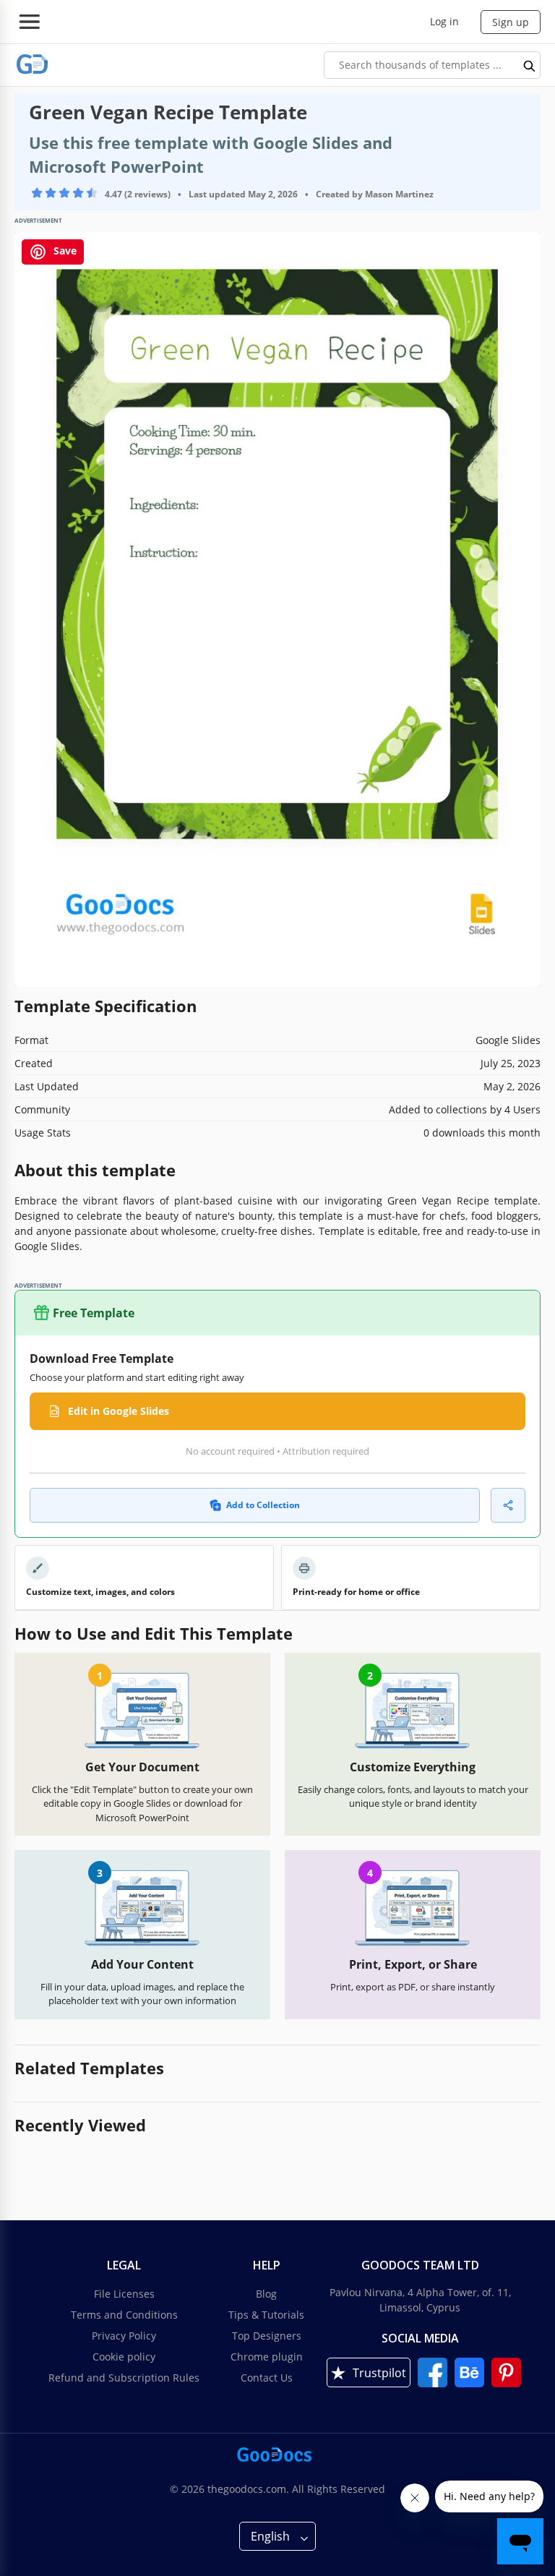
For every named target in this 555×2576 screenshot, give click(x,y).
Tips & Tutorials (266, 2315)
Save (64, 251)
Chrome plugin (267, 2357)
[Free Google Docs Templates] (33, 65)
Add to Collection (263, 1505)
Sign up (511, 22)
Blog (266, 2294)
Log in (444, 21)
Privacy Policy (124, 2336)
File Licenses (124, 2294)
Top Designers (267, 2336)
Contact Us (267, 2378)
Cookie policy (124, 2357)
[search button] (530, 65)
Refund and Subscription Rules (124, 2378)
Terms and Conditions (124, 2315)
